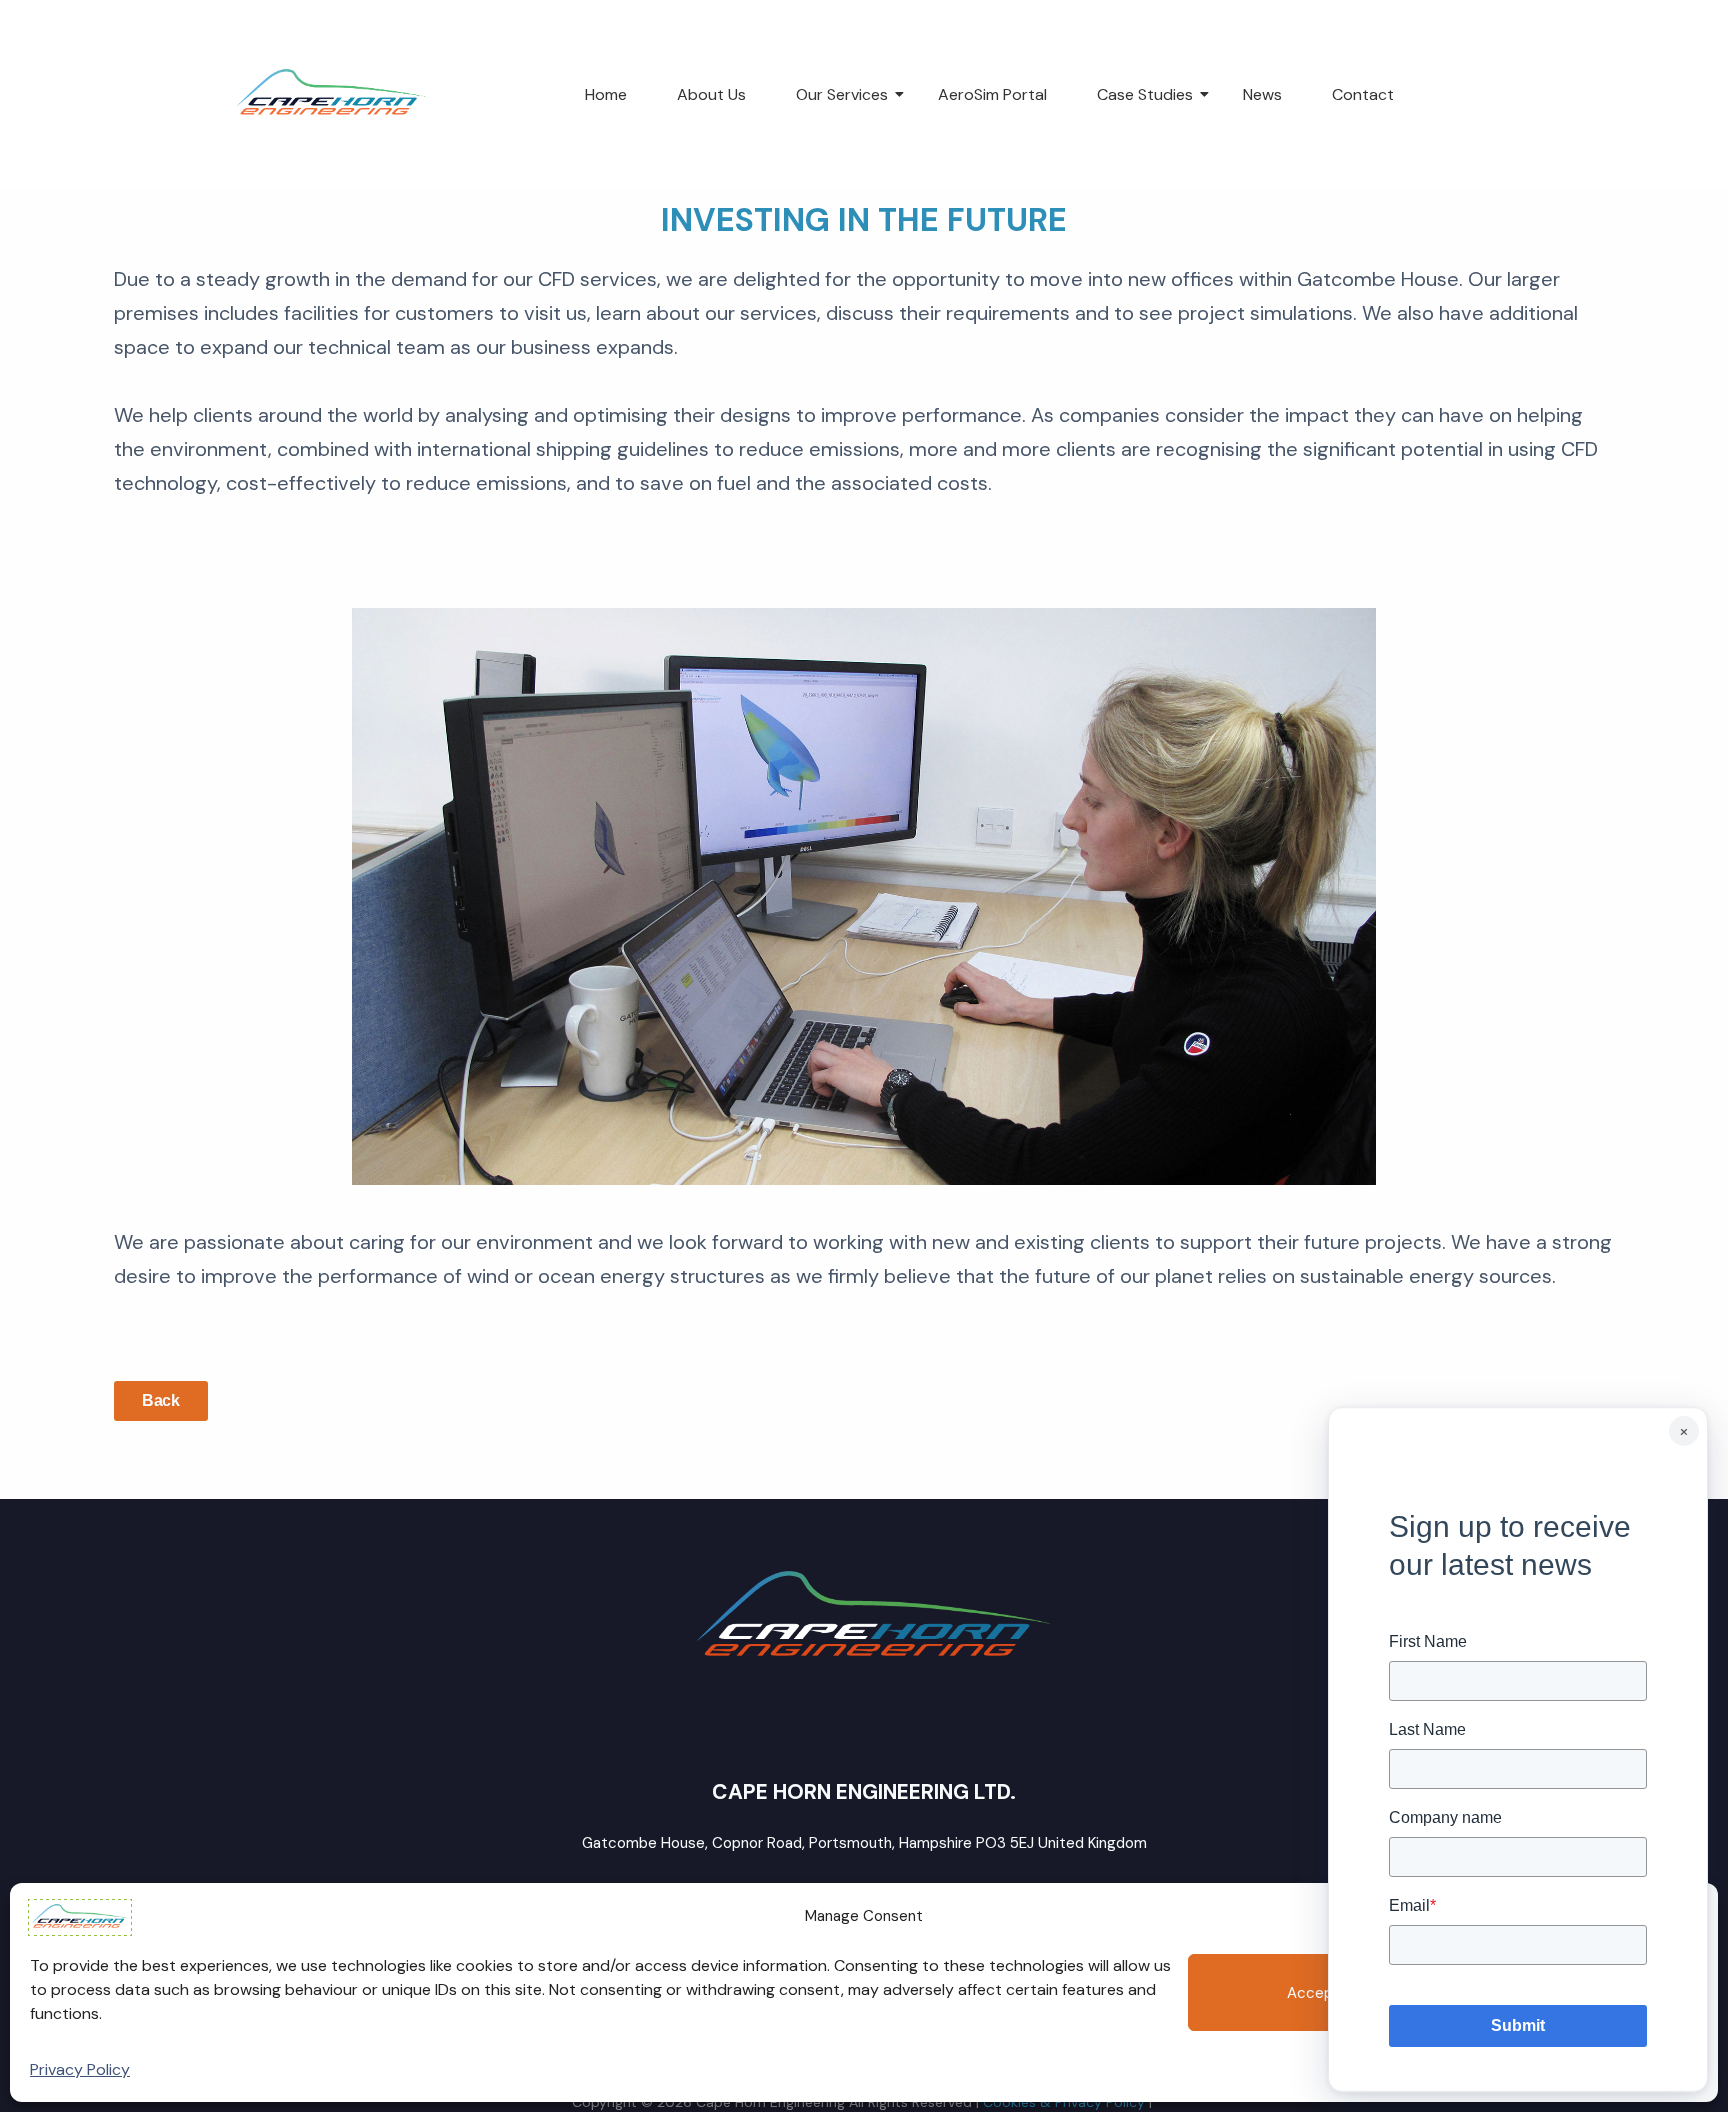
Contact (1363, 94)
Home (606, 94)
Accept (1313, 1993)
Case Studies (1145, 94)
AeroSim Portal (992, 94)
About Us (711, 94)
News (1262, 94)
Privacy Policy (80, 2069)
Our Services (842, 94)
